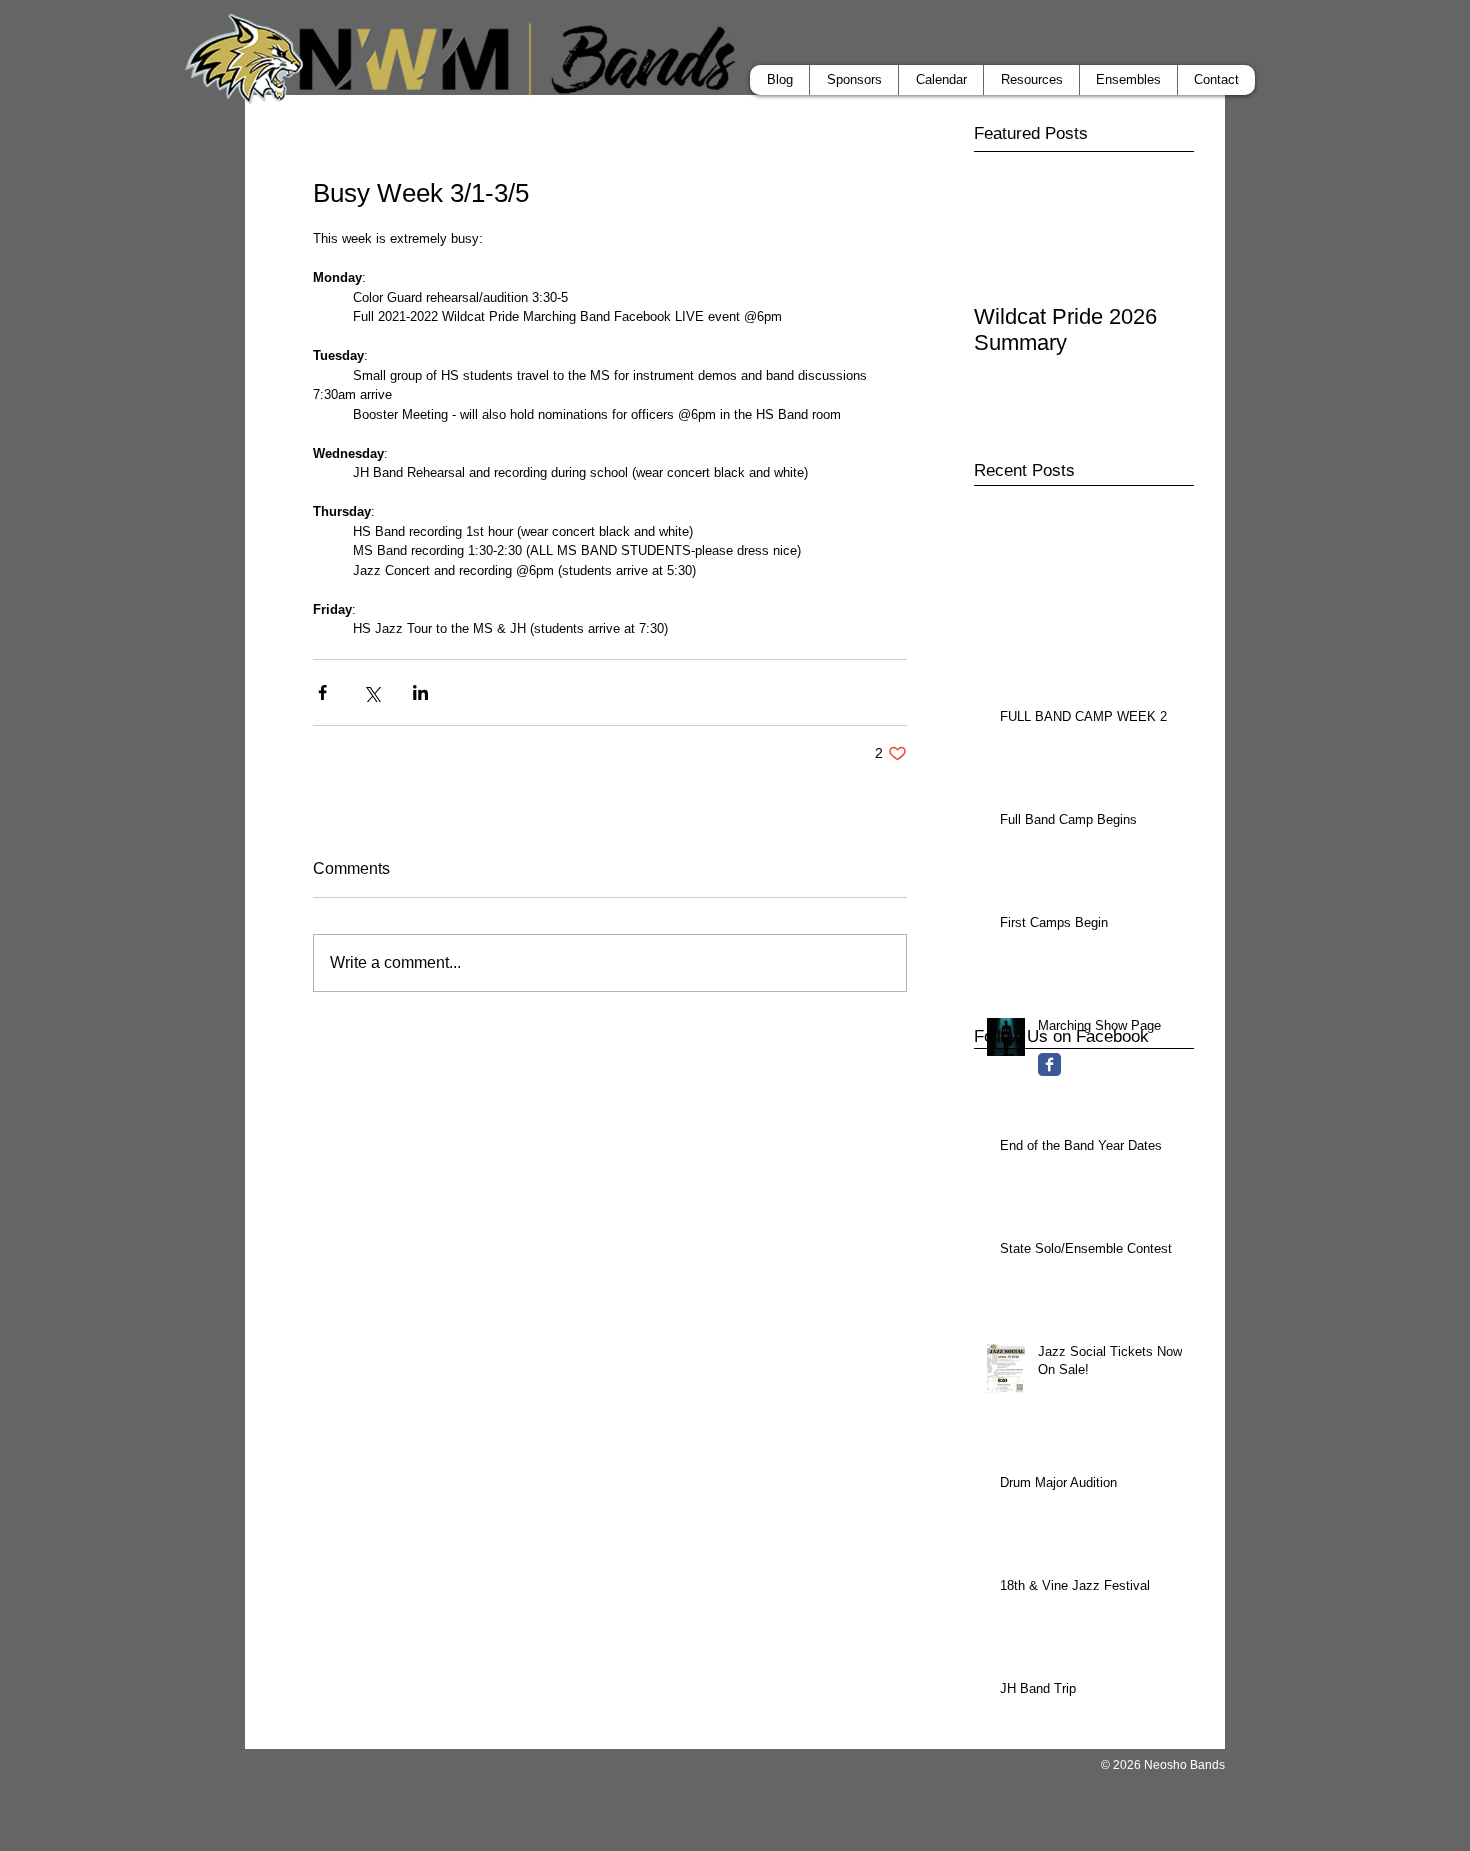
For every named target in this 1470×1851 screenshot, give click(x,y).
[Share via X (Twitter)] (371, 692)
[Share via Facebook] (322, 692)
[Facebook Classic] (1049, 1064)
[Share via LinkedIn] (420, 692)
